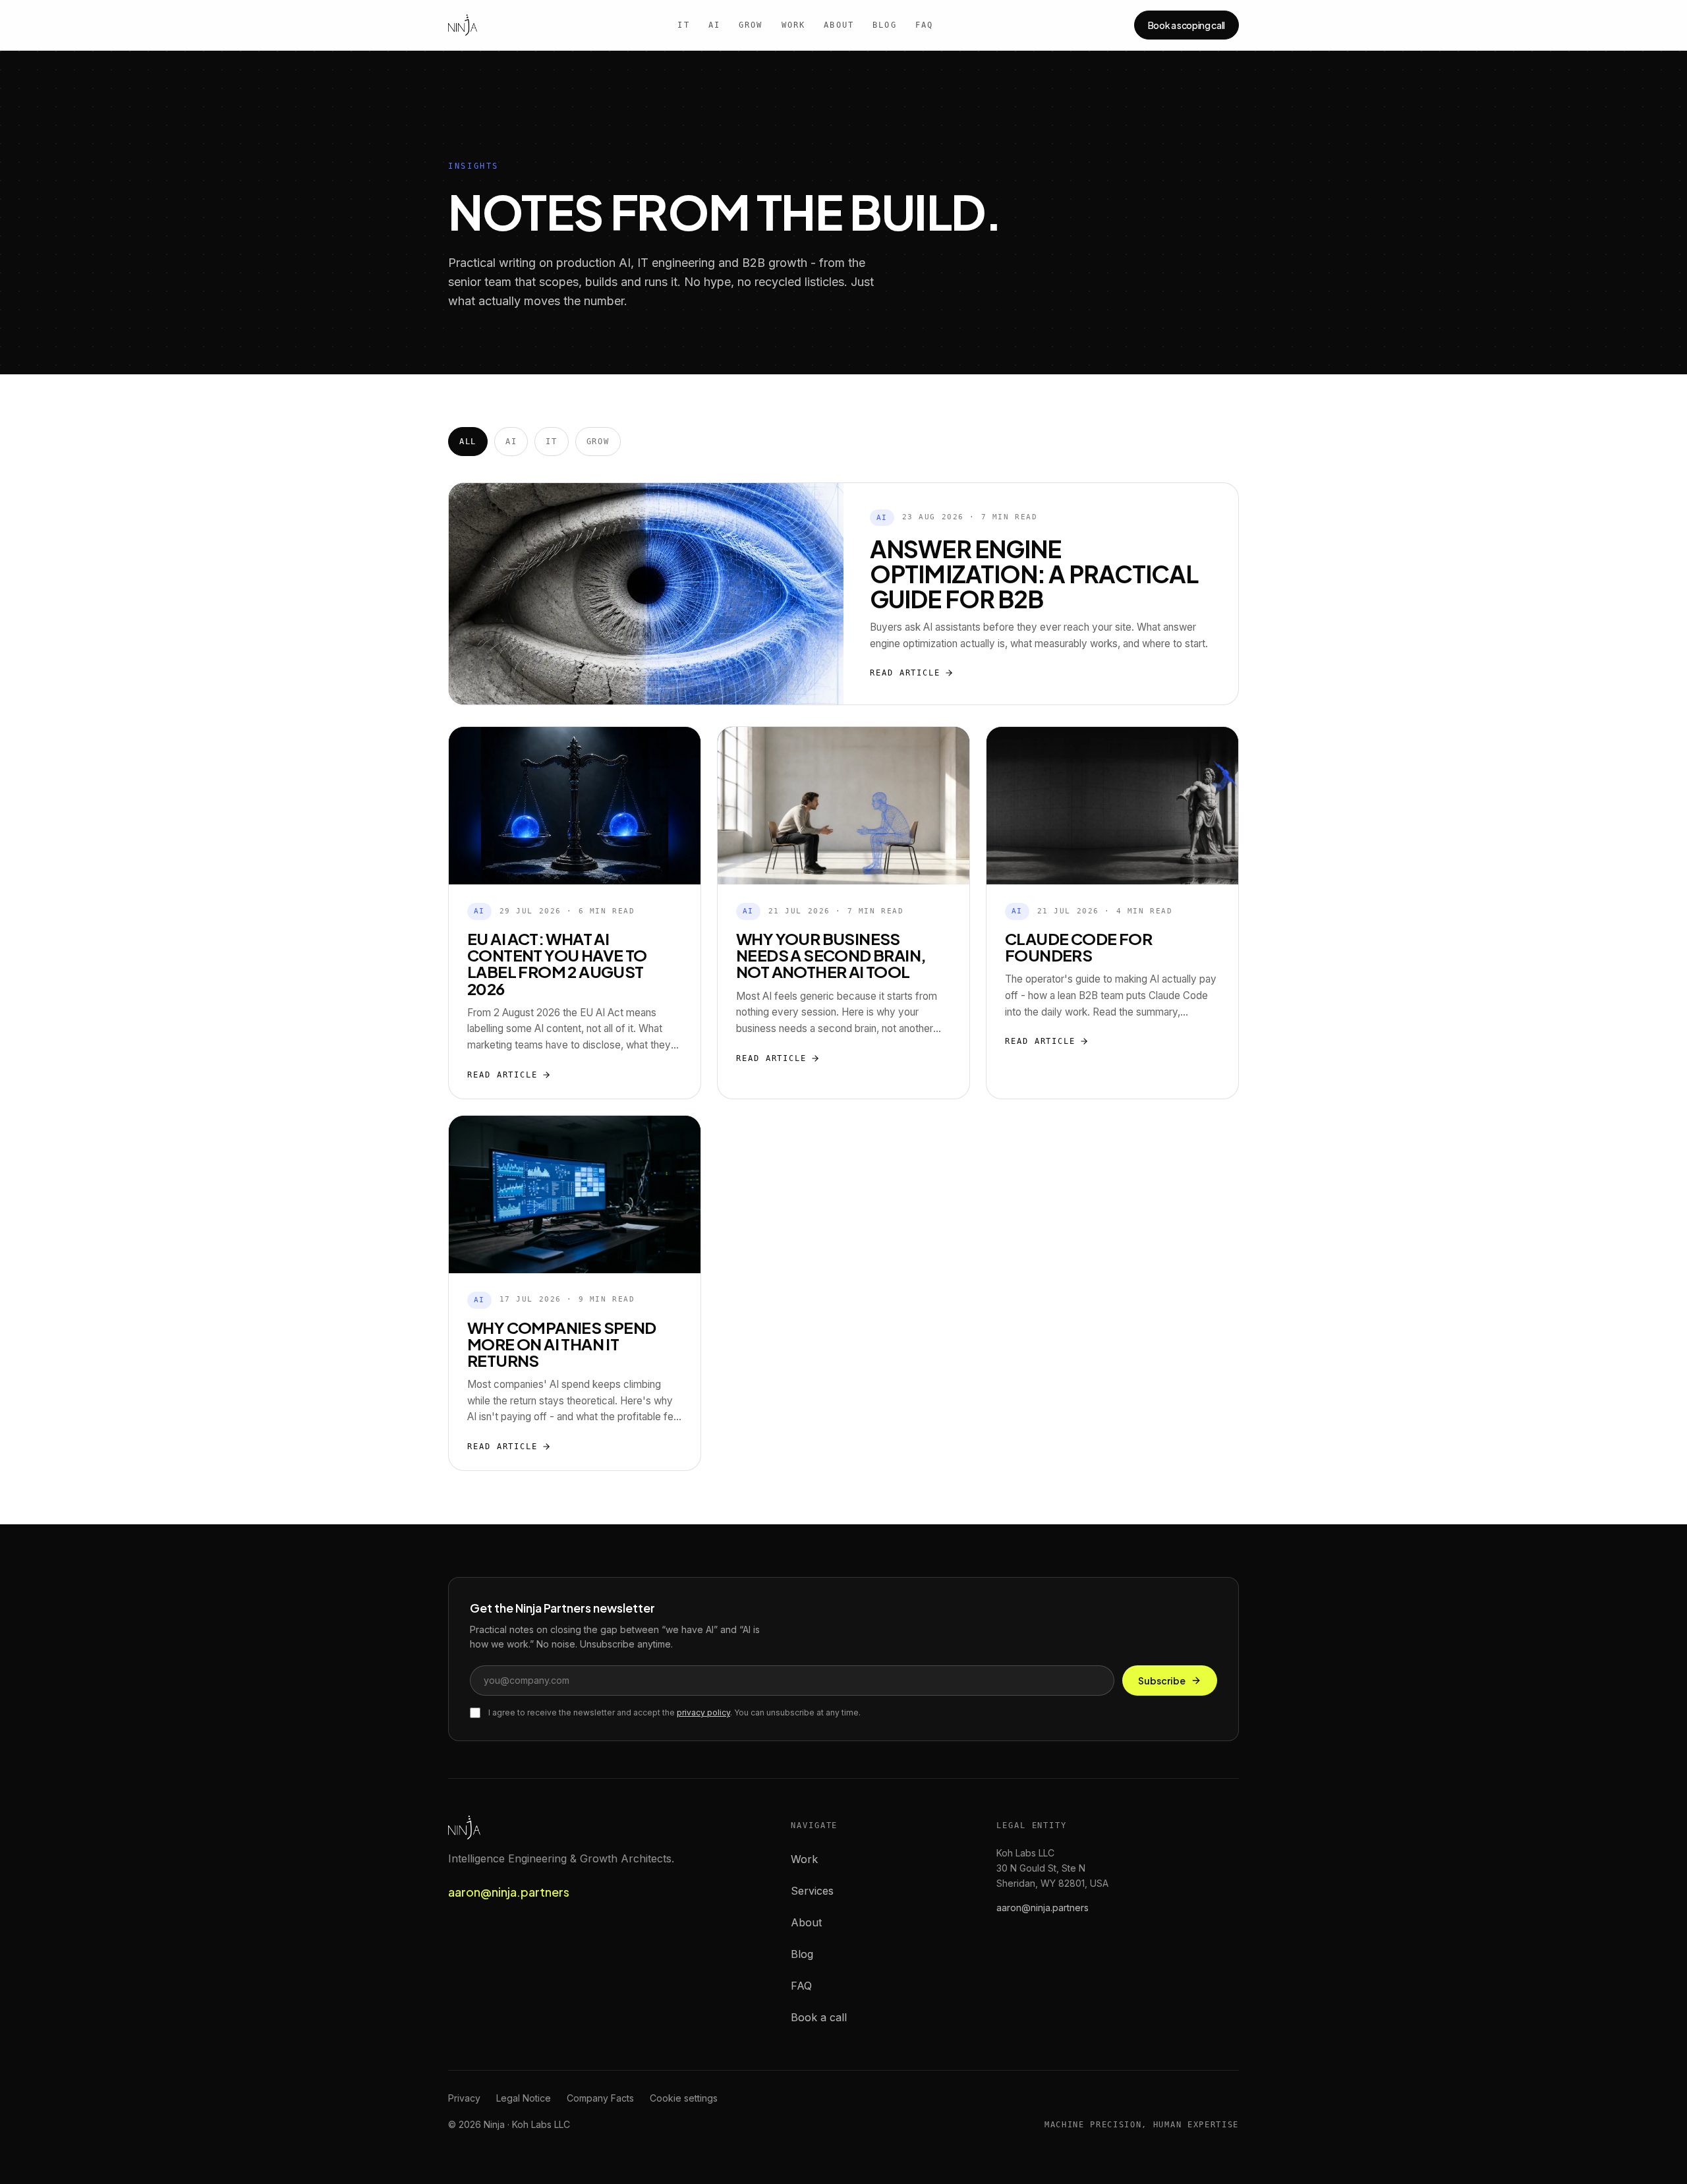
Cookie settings (684, 2098)
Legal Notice (524, 2098)
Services (812, 1891)
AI (714, 25)
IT (683, 25)
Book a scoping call (1187, 25)
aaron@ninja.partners (509, 1892)
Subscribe (1162, 1681)
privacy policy (703, 1712)
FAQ (924, 25)
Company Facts (600, 2098)
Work (794, 25)
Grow (751, 25)
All (468, 442)
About (839, 25)
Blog (885, 25)
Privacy (464, 2098)
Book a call (819, 2017)
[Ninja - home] (463, 25)
